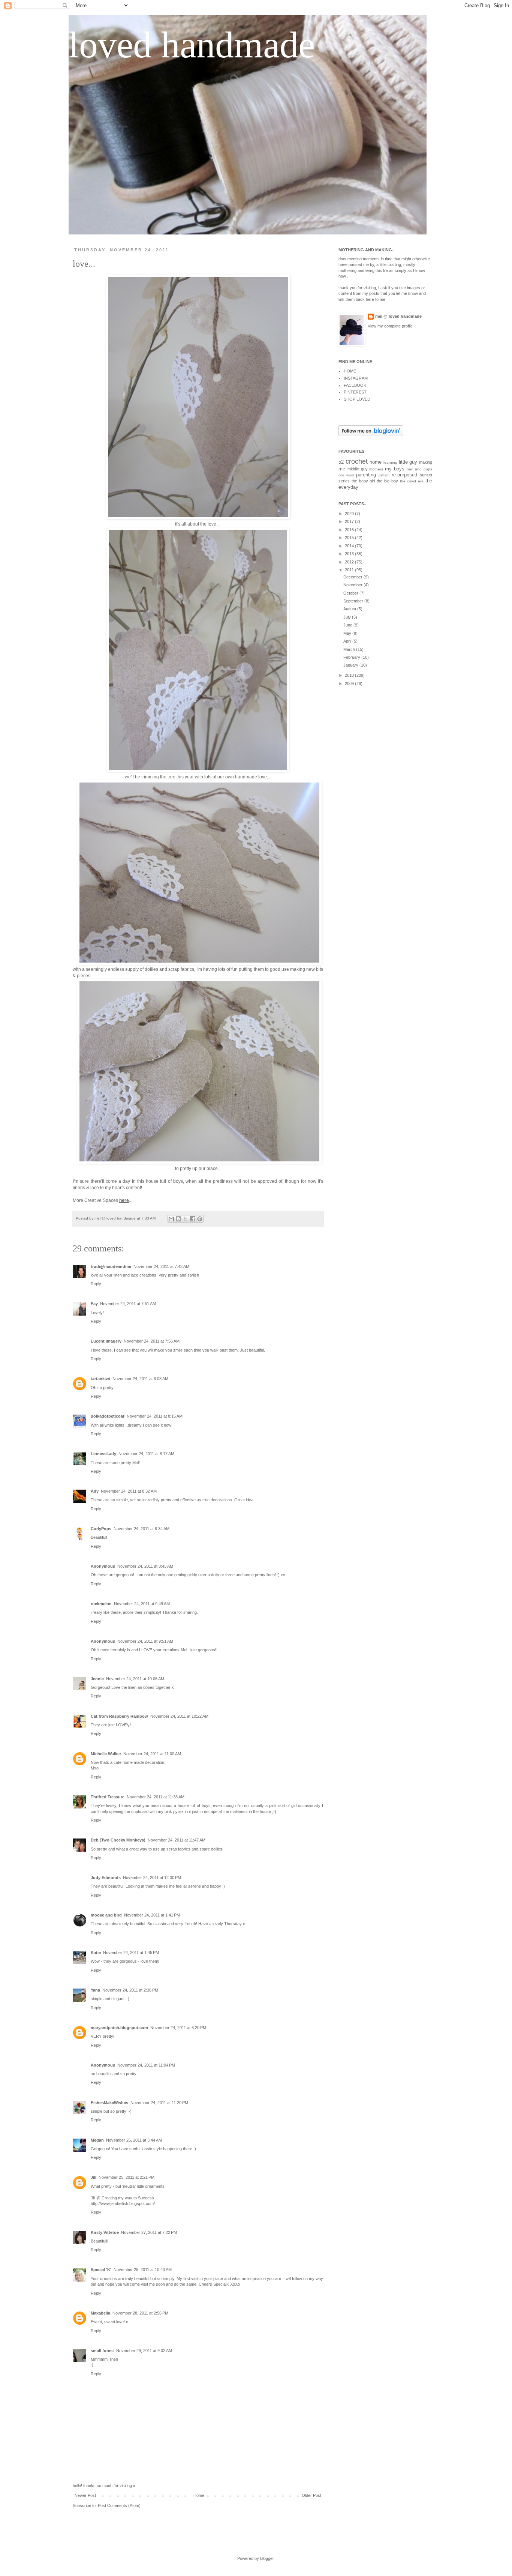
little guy (408, 462)
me (342, 469)
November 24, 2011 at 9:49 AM (142, 1604)
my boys (395, 469)
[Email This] (171, 1219)
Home (199, 2495)
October (351, 593)
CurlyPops (101, 1529)
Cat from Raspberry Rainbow (119, 1716)
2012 (350, 562)
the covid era (412, 481)
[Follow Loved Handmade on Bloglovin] (371, 435)
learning (390, 462)
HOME (350, 371)
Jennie (97, 1679)
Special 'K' (101, 2270)
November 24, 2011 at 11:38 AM (156, 1797)
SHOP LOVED (357, 399)
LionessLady (103, 1454)
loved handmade (192, 45)
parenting (366, 475)
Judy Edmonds (106, 1878)
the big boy (387, 481)
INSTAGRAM (356, 378)
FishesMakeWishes (109, 2103)
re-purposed (404, 475)
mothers (376, 469)
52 (341, 462)
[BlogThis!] (178, 1219)
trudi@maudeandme (111, 1266)
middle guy (358, 469)
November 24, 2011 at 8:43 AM (145, 1566)
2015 (350, 538)
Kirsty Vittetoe (105, 2232)
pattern (384, 475)
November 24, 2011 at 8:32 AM (129, 1491)
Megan (97, 2140)
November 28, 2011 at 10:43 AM (143, 2270)
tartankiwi (100, 1379)
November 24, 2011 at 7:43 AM (161, 1266)
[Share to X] (186, 1219)
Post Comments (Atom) (119, 2505)
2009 (350, 683)
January (351, 665)
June (348, 625)
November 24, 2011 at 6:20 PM (178, 2028)
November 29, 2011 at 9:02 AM (144, 2351)
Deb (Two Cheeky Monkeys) (118, 1840)
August (350, 609)
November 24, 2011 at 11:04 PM (146, 2065)
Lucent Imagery (106, 1341)
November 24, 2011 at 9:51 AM (145, 1641)
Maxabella (100, 2313)
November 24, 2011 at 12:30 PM (152, 1878)
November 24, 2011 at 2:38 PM (130, 1990)
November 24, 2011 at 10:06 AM (135, 1679)
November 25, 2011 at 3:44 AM (134, 2140)
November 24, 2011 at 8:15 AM (155, 1416)
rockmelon (101, 1604)
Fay (94, 1304)
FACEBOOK (355, 385)
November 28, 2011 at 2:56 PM (140, 2313)
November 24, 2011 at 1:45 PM (131, 1953)
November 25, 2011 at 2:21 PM (127, 2177)
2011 (350, 570)
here (124, 1200)
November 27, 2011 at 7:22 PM (149, 2232)
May (348, 633)
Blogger (267, 2558)
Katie (96, 1953)
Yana (95, 1990)
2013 (350, 554)
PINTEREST (355, 392)
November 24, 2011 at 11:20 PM (159, 2103)
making (426, 462)
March (350, 649)
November (353, 585)
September (354, 601)
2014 (350, 546)
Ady (95, 1491)
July (348, 617)
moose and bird (106, 1915)
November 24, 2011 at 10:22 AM (179, 1716)
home (376, 462)
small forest (102, 2351)
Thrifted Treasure (108, 1797)
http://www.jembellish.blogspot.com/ (123, 2203)
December (353, 577)
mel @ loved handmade (398, 316)
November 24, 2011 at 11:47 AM (177, 1840)
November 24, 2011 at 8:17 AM (146, 1454)
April (348, 641)
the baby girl (363, 481)
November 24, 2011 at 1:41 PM (152, 1915)
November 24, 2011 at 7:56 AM (152, 1341)
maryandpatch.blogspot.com (119, 2028)
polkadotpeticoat (108, 1416)
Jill (94, 2177)
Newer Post (85, 2495)
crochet (357, 461)
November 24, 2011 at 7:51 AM (128, 1304)
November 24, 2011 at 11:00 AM (152, 1754)
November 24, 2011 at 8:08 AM (140, 1379)
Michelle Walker (106, 1754)
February (352, 657)
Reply (96, 1284)
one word (346, 475)
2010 (350, 675)
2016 (350, 530)
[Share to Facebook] (193, 1219)
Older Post (311, 2495)
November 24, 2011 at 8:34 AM (141, 1529)
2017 (350, 521)
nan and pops (420, 469)
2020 (350, 514)
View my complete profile (390, 326)
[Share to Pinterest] (200, 1219)
